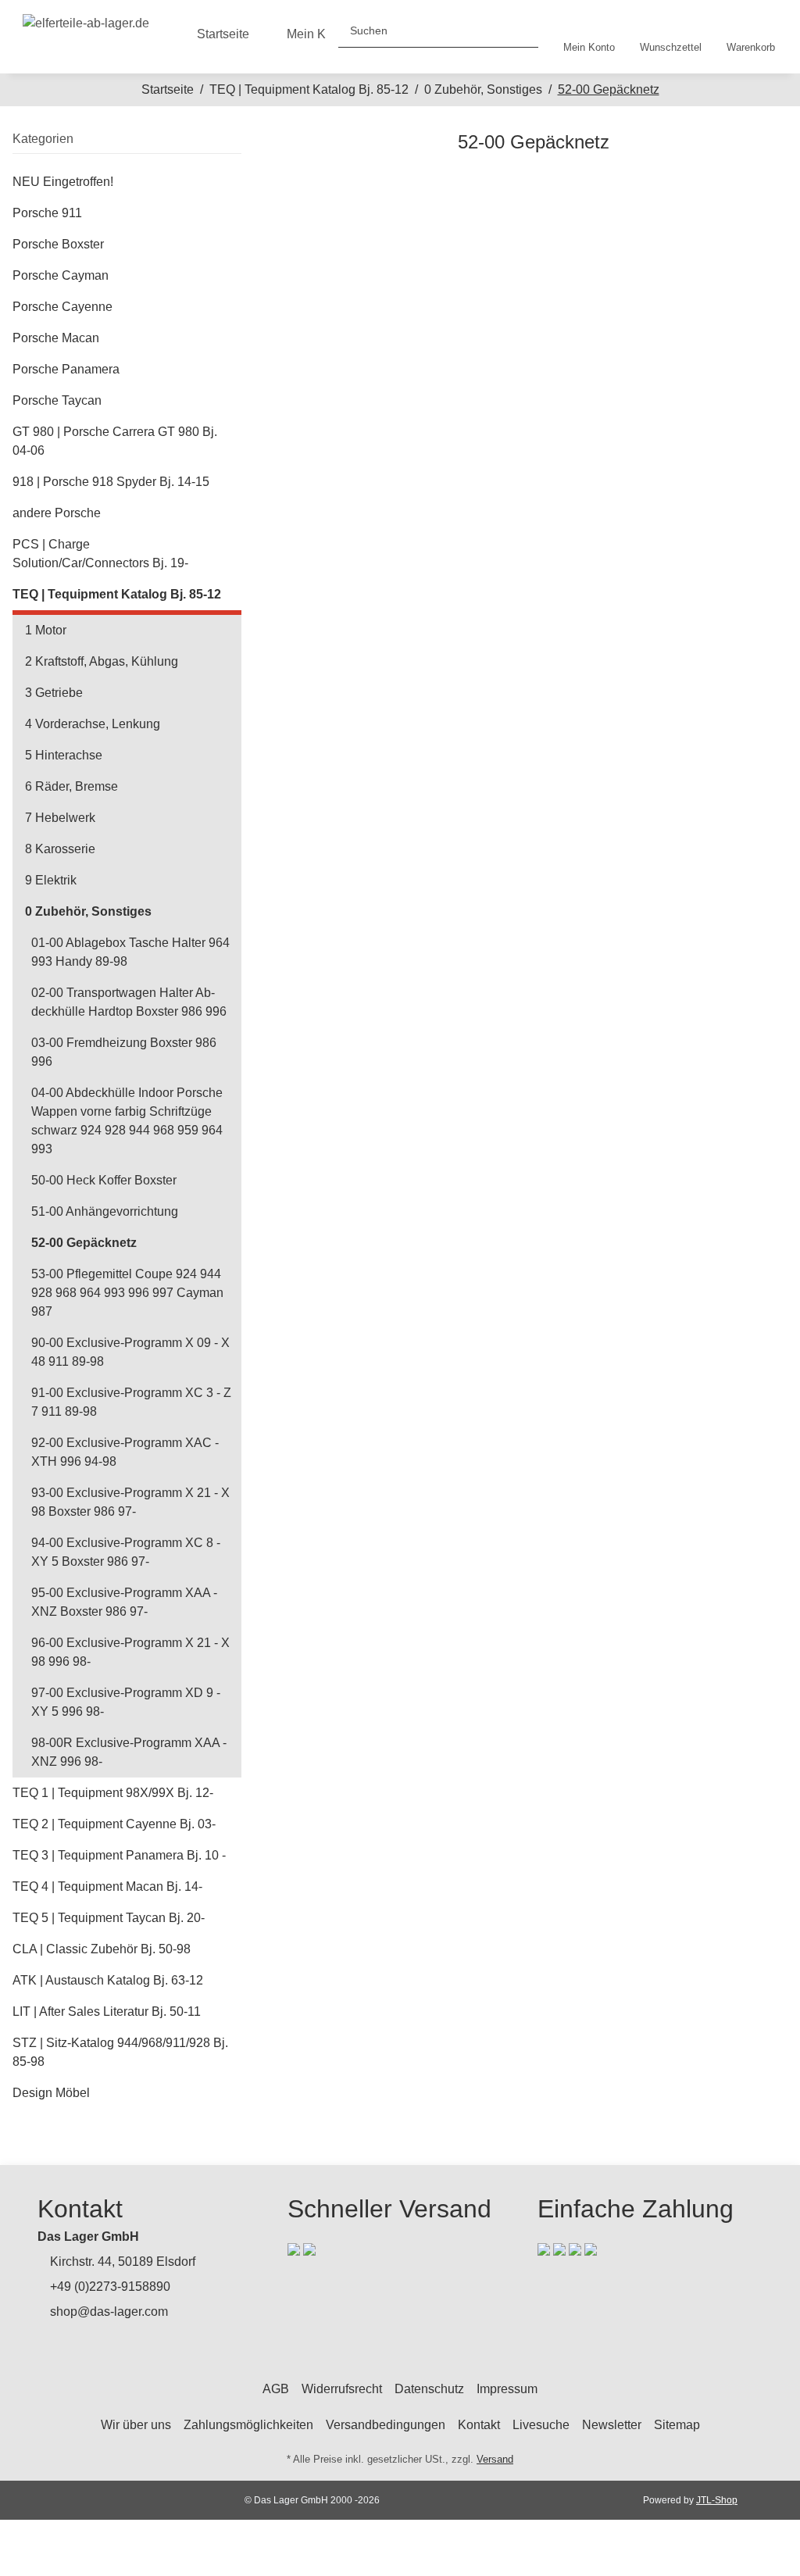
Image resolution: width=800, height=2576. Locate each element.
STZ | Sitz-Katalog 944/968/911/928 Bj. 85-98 (120, 2052)
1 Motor (46, 630)
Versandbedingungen (386, 2425)
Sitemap (677, 2425)
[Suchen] (520, 31)
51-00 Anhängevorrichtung (105, 1211)
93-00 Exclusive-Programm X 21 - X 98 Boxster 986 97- (130, 1502)
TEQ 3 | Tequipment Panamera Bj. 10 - (119, 1855)
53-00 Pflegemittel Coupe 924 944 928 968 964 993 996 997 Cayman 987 (127, 1293)
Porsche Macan (56, 338)
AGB (276, 2389)
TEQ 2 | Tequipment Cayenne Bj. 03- (114, 1824)
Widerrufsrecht (342, 2389)
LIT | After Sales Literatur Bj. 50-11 (107, 2011)
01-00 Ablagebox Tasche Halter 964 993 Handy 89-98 (130, 952)
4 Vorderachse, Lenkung (93, 724)
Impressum (507, 2389)
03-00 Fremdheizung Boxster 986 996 (124, 1052)
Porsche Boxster (58, 244)
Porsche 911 (47, 213)
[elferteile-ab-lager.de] (86, 20)
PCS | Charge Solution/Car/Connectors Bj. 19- (100, 554)
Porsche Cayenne (62, 307)
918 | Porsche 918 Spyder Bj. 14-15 (111, 482)
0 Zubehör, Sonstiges (88, 911)
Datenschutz (429, 2389)
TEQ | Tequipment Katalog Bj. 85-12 (117, 594)
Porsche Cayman (61, 275)
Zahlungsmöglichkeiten (248, 2425)
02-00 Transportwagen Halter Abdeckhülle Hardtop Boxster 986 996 (129, 1002)
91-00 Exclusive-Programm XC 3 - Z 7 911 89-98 (131, 1402)
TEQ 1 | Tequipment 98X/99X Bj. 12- (113, 1793)
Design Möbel (51, 2093)
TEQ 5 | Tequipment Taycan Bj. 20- (109, 1918)
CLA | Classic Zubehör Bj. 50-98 (102, 1949)
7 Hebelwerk (60, 818)
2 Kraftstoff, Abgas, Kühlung (102, 661)
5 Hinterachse (64, 755)
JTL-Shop (717, 2500)
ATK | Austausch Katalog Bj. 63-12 (108, 1980)
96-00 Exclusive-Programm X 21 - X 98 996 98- (130, 1652)
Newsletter (612, 2425)
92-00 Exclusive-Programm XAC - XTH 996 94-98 (125, 1452)
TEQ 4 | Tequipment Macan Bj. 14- (107, 1886)
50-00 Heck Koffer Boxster (104, 1180)
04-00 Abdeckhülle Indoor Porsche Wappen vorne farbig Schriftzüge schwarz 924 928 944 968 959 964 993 (127, 1121)
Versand (495, 2459)
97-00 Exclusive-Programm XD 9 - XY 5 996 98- (126, 1702)
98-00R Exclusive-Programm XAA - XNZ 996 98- (129, 1752)
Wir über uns (136, 2425)
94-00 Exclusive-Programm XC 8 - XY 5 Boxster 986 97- (126, 1552)
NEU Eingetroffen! (63, 182)
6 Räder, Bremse (71, 786)
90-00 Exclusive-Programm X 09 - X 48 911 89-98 (130, 1352)
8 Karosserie (60, 849)
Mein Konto (318, 34)
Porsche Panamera (66, 369)
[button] (589, 37)
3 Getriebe (54, 693)
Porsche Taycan (57, 400)
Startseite (223, 34)
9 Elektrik (51, 880)
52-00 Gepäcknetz (84, 1243)
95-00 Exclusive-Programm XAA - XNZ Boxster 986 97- (124, 1602)
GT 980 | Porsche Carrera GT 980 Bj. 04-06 (115, 441)
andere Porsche (57, 513)
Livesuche (541, 2425)
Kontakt (479, 2425)
